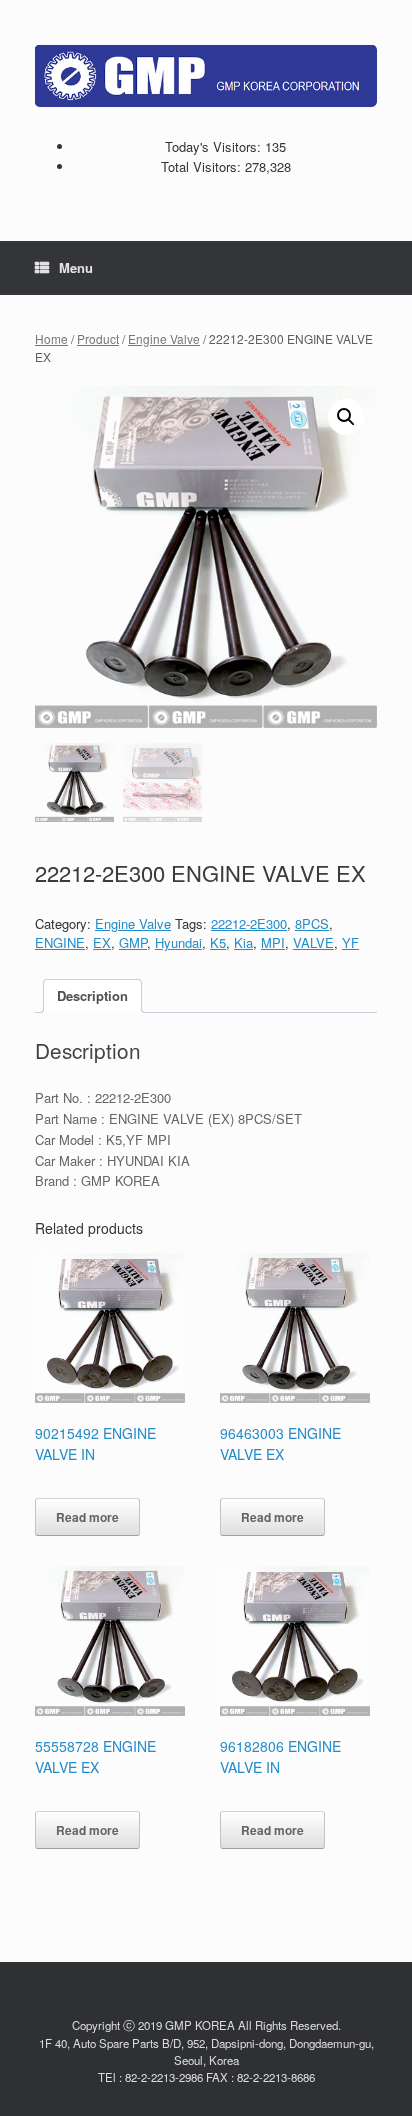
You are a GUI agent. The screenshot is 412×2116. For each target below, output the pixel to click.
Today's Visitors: (215, 146)
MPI (273, 942)
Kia (243, 942)
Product (98, 338)
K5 (218, 942)
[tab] (92, 996)
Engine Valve (164, 338)
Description (92, 995)
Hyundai (178, 942)
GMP (133, 942)
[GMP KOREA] (206, 76)
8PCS (312, 923)
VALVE (313, 942)
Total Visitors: (203, 166)
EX (102, 942)
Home (51, 338)
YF (350, 942)
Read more (87, 1517)
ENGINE (60, 942)
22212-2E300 (249, 923)
